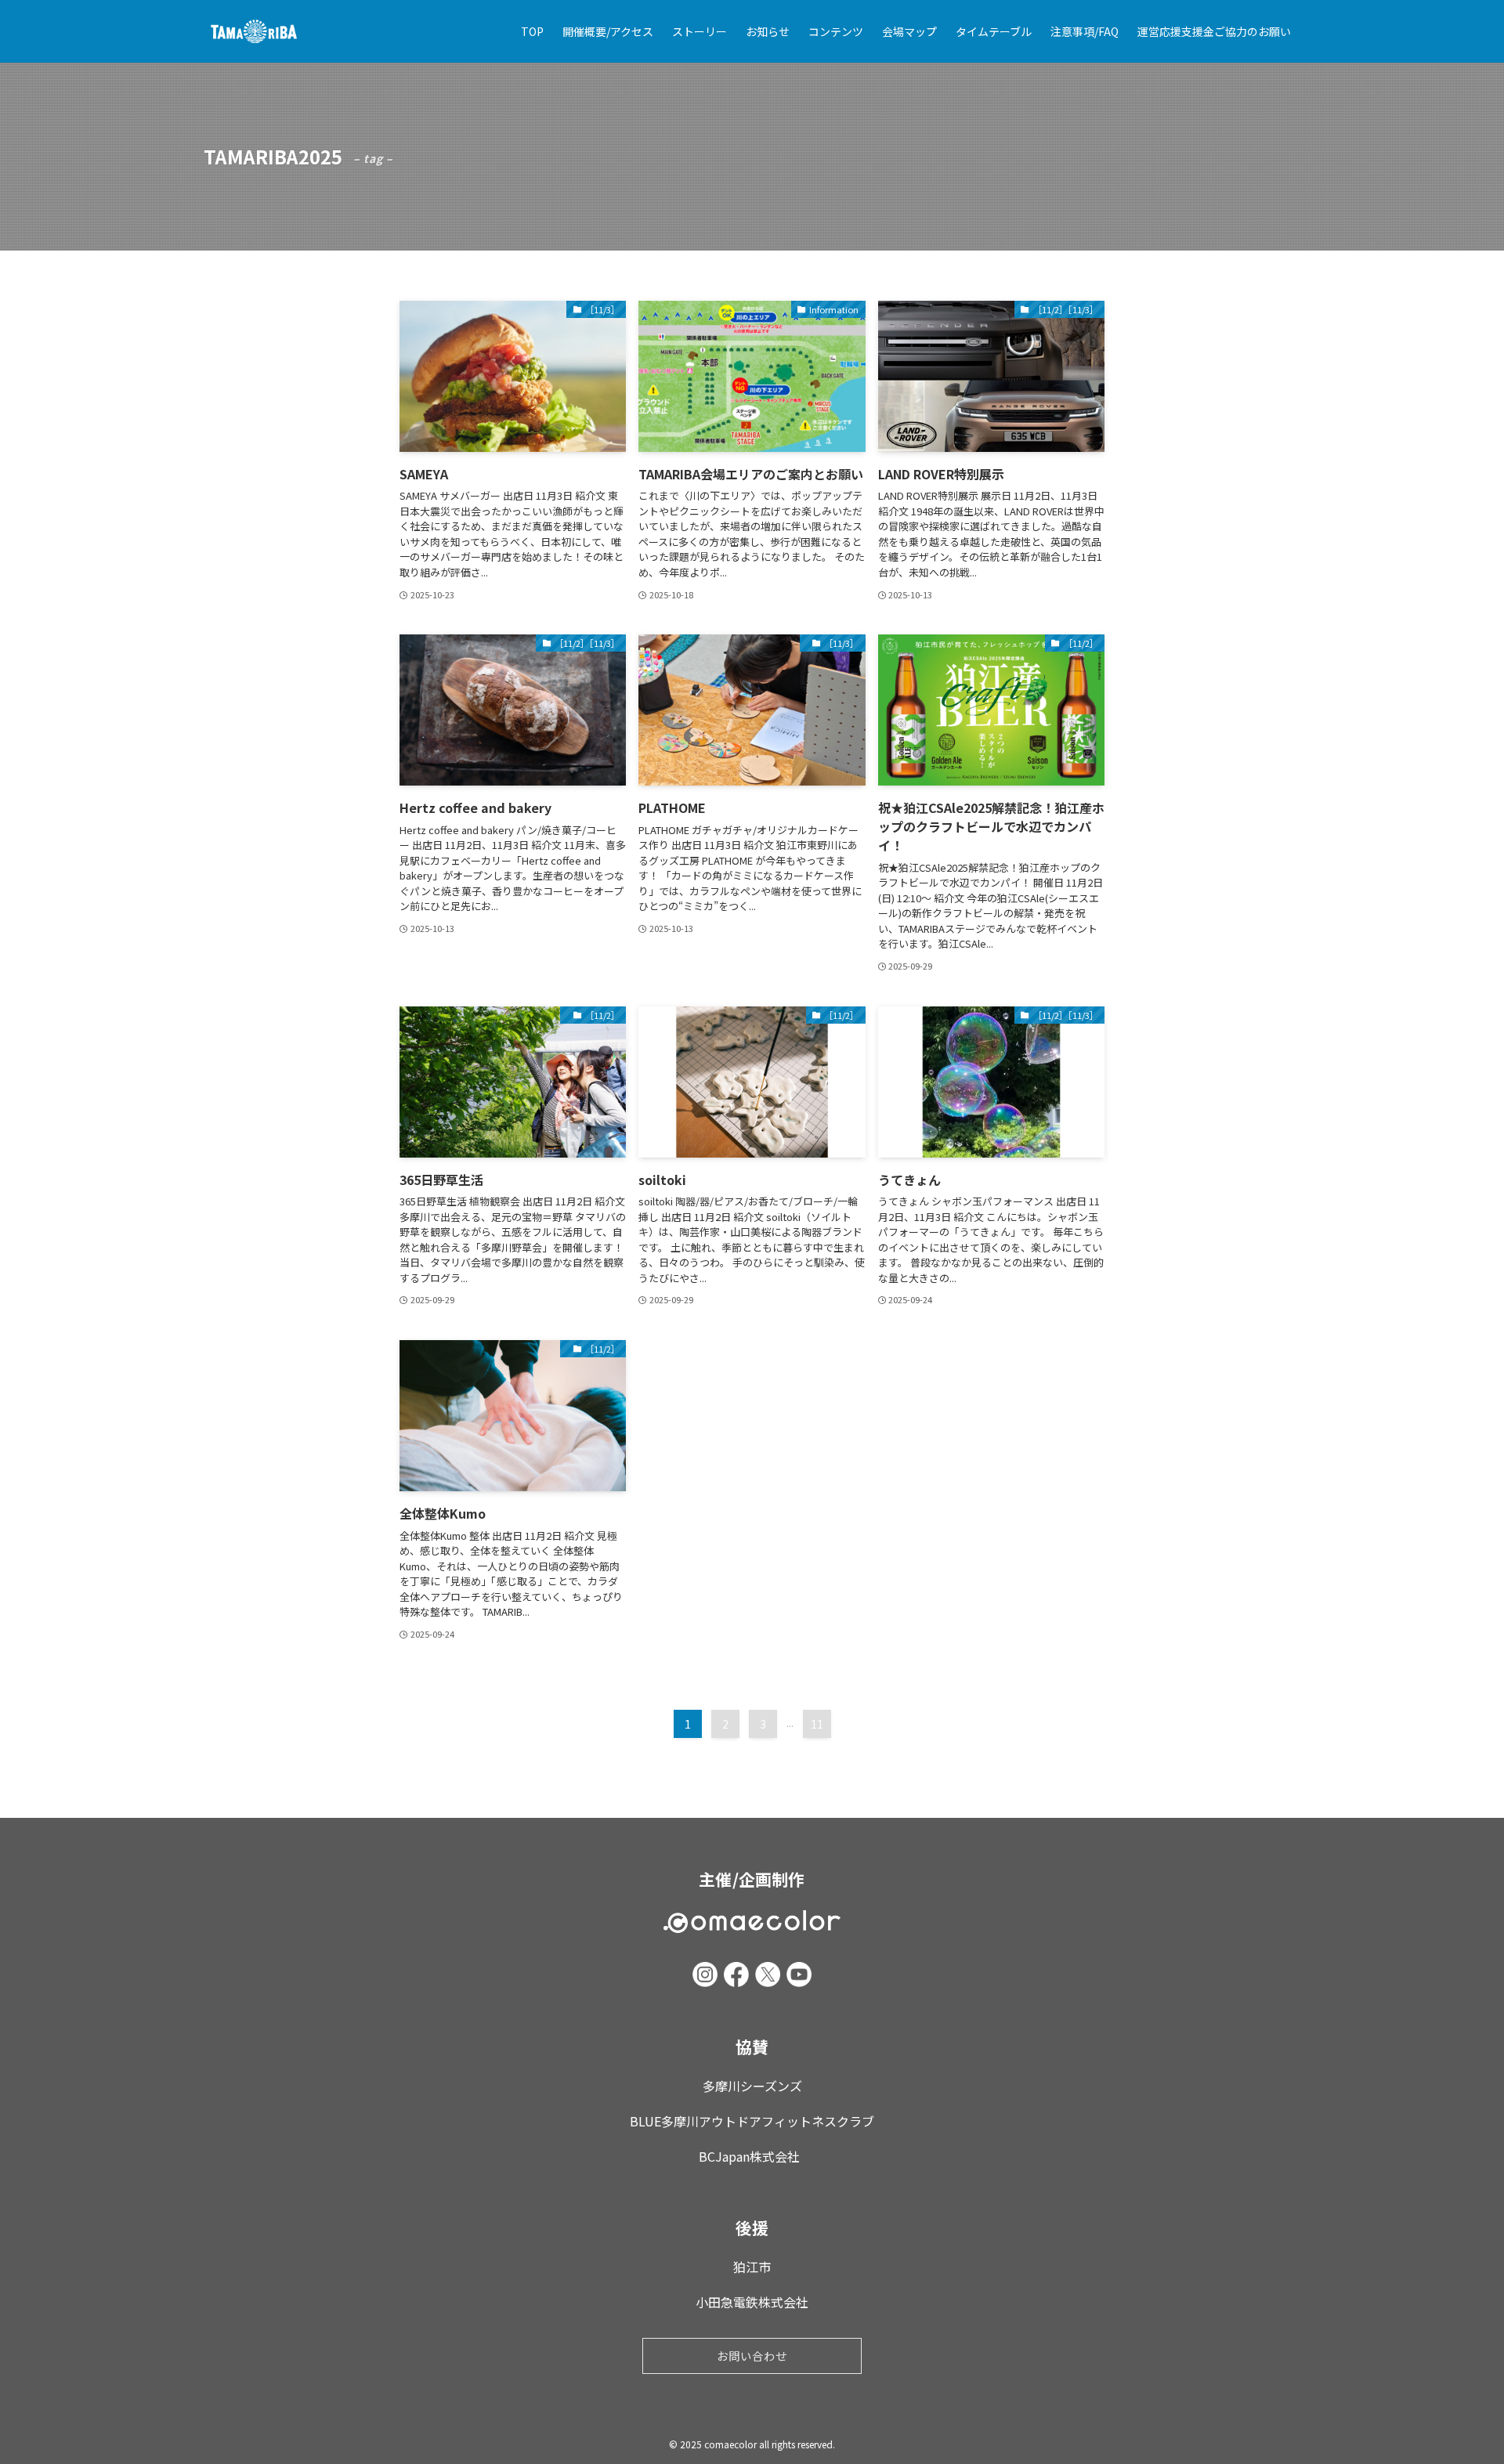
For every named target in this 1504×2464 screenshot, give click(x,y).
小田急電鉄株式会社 (752, 2302)
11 (817, 1724)
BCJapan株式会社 (752, 2156)
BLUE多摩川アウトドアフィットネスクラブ (752, 2121)
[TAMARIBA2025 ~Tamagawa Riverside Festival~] (254, 31)
